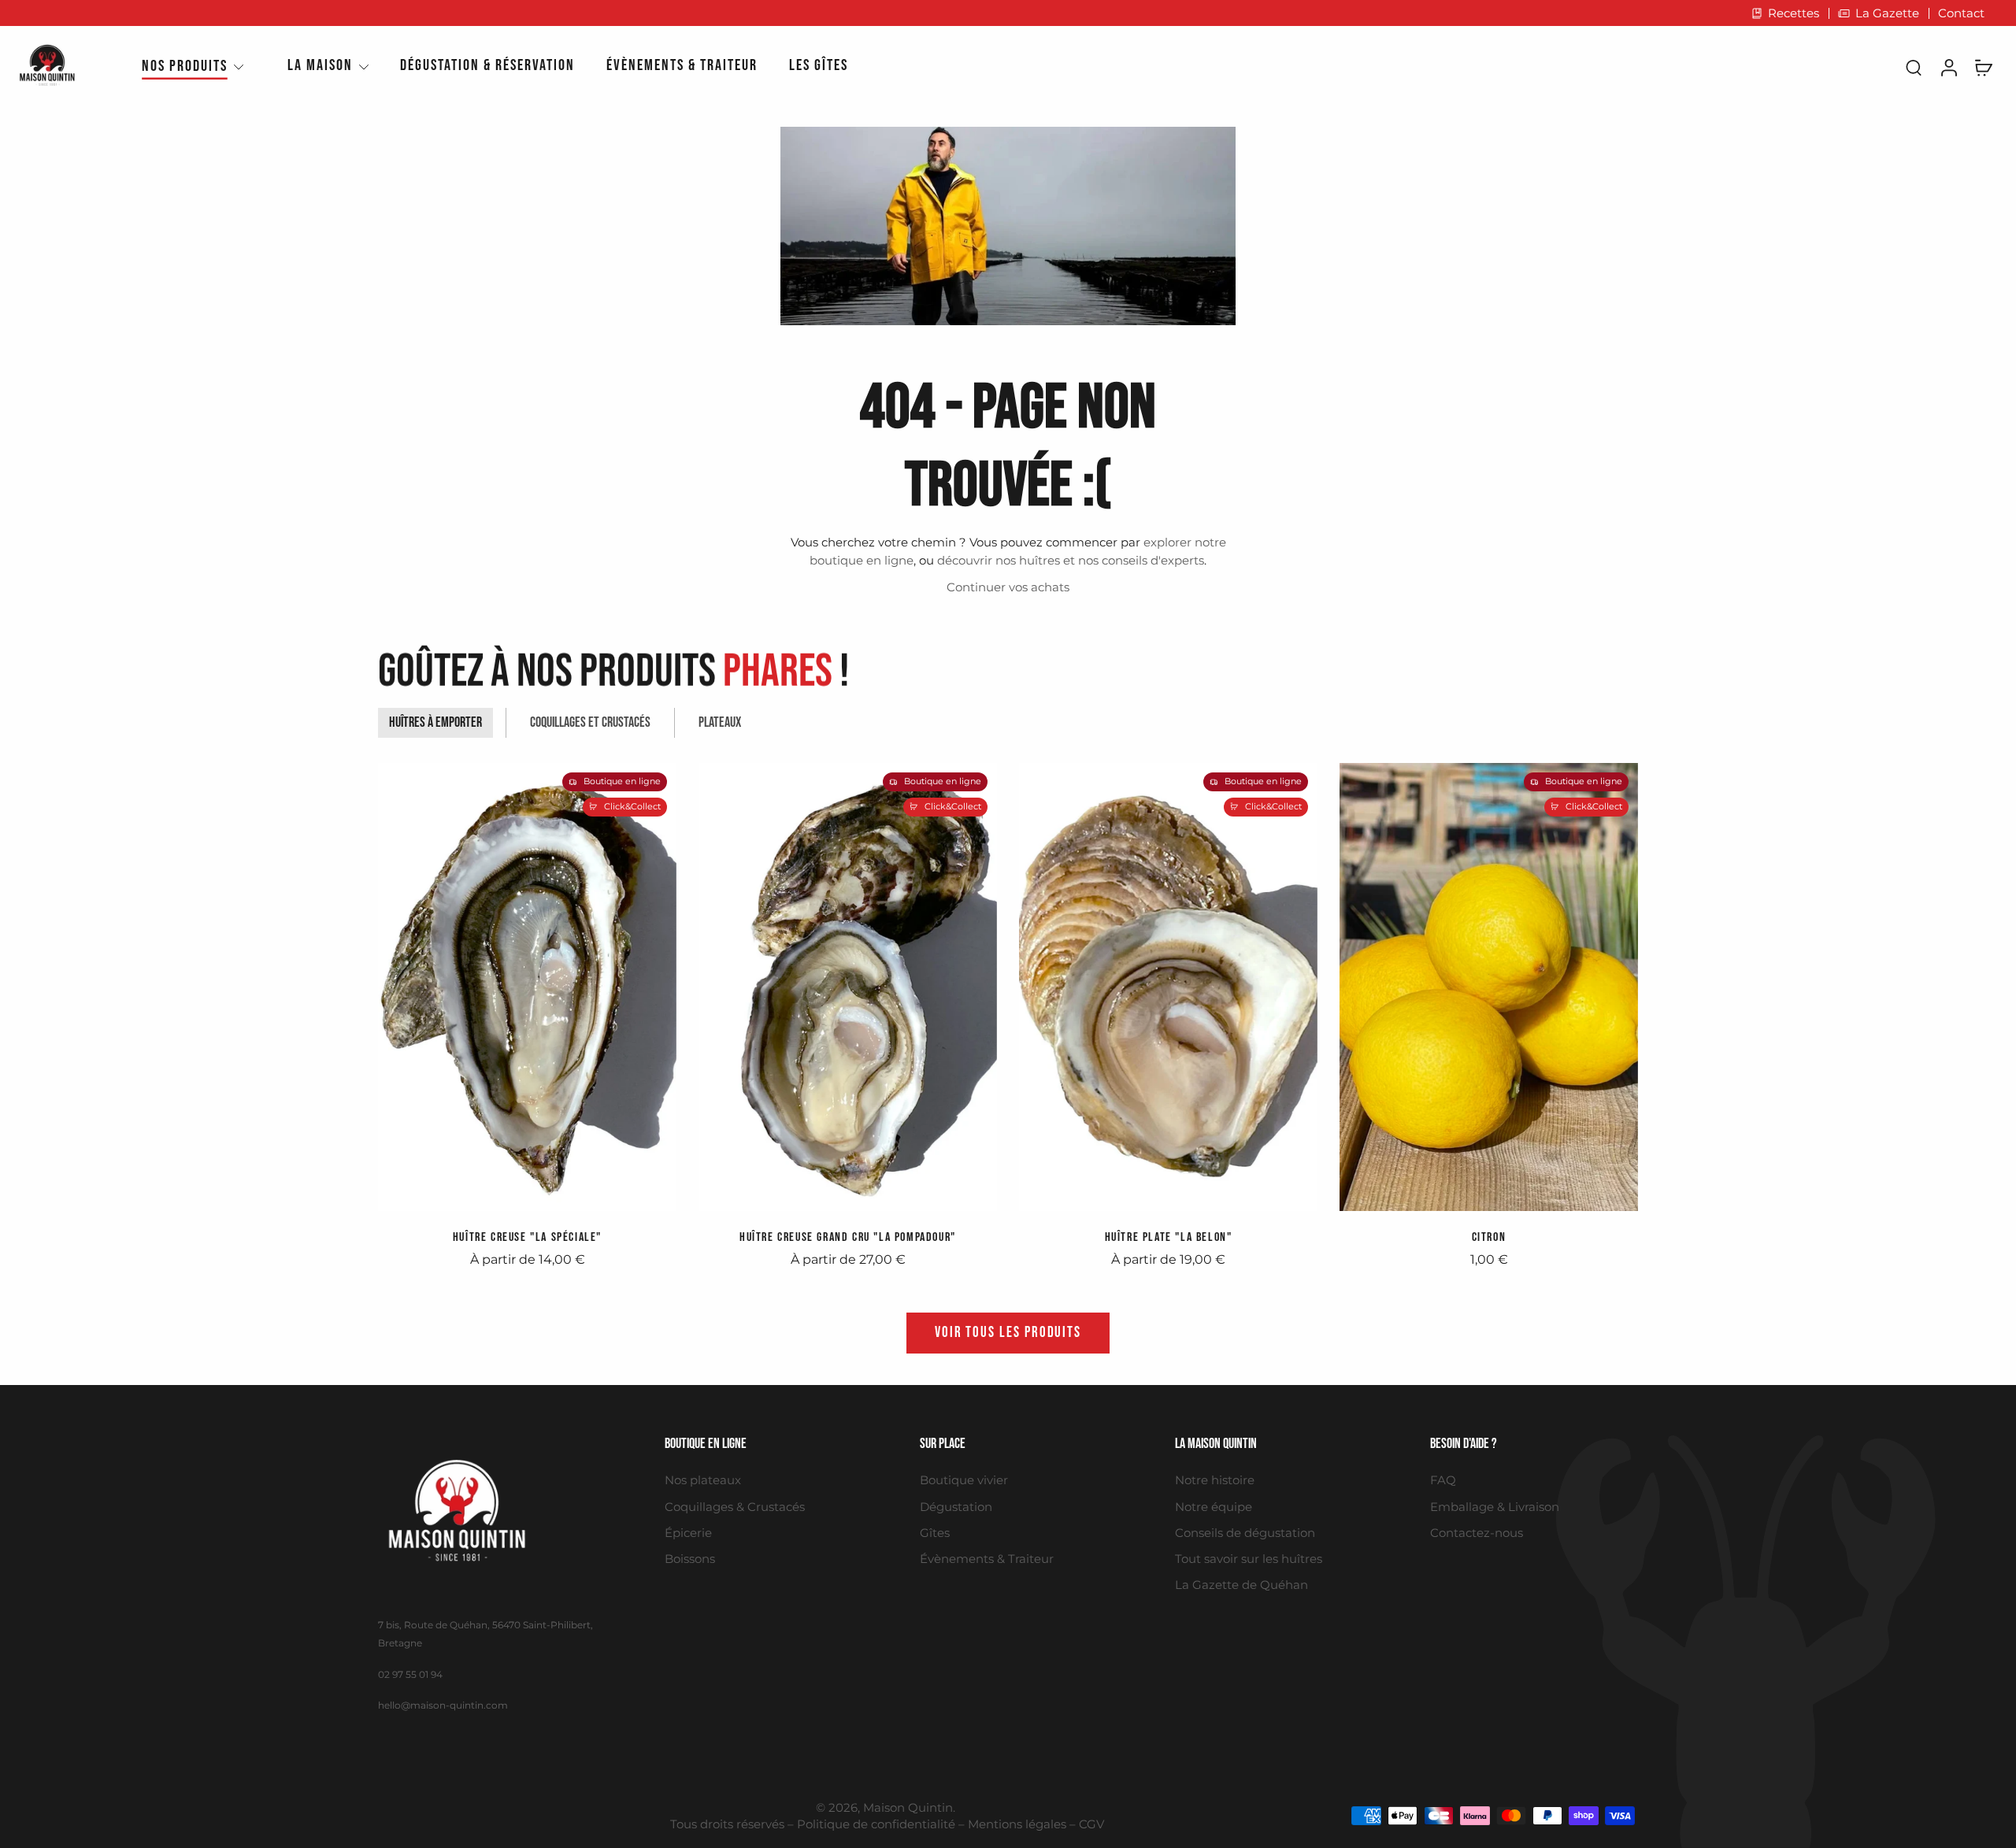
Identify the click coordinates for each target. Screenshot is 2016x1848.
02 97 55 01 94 (410, 1674)
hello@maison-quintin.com (443, 1705)
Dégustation (956, 1507)
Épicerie (688, 1533)
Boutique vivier (964, 1480)
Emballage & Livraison (1495, 1507)
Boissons (690, 1559)
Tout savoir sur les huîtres (1249, 1559)
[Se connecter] (1948, 67)
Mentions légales (1017, 1824)
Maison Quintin (908, 1807)
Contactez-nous (1477, 1533)
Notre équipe (1214, 1507)
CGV (1091, 1824)
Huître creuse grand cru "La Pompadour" (848, 1237)
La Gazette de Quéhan (1241, 1585)
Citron (1489, 1237)
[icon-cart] (1983, 67)
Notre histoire (1215, 1480)
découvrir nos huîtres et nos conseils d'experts (1071, 560)
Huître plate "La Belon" (1169, 1237)
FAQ (1443, 1480)
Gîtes (935, 1533)
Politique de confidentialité (876, 1824)
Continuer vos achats (1008, 587)
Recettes (1794, 13)
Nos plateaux (703, 1480)
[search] (1914, 67)
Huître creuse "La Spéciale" (527, 1237)
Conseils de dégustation (1245, 1533)
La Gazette (1887, 13)
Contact (1961, 13)
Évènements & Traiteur (987, 1559)
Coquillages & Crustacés (735, 1507)
